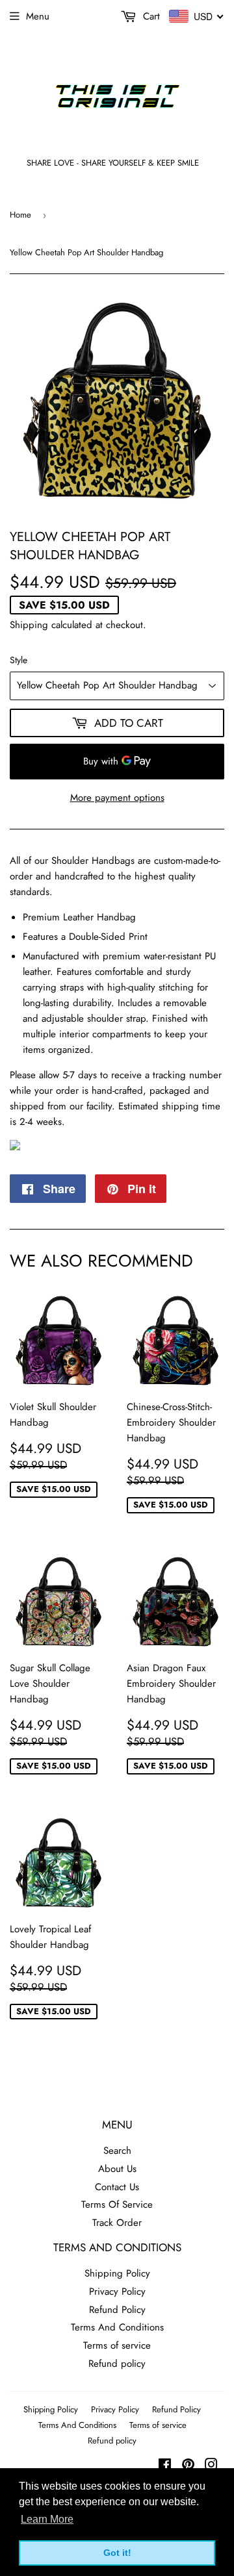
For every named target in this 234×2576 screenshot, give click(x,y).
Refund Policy (117, 2310)
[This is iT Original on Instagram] (211, 2466)
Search (117, 2151)
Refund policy (117, 2364)
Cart (150, 16)
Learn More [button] (47, 2519)
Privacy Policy (117, 2292)
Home (20, 215)
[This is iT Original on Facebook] (165, 2466)
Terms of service (117, 2345)
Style (19, 660)
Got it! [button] (117, 2553)
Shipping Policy (117, 2273)
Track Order (117, 2223)
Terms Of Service (117, 2204)
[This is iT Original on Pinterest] (188, 2466)
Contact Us (117, 2187)
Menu (38, 16)
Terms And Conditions (117, 2327)
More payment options (117, 798)
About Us (117, 2169)
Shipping (29, 625)
